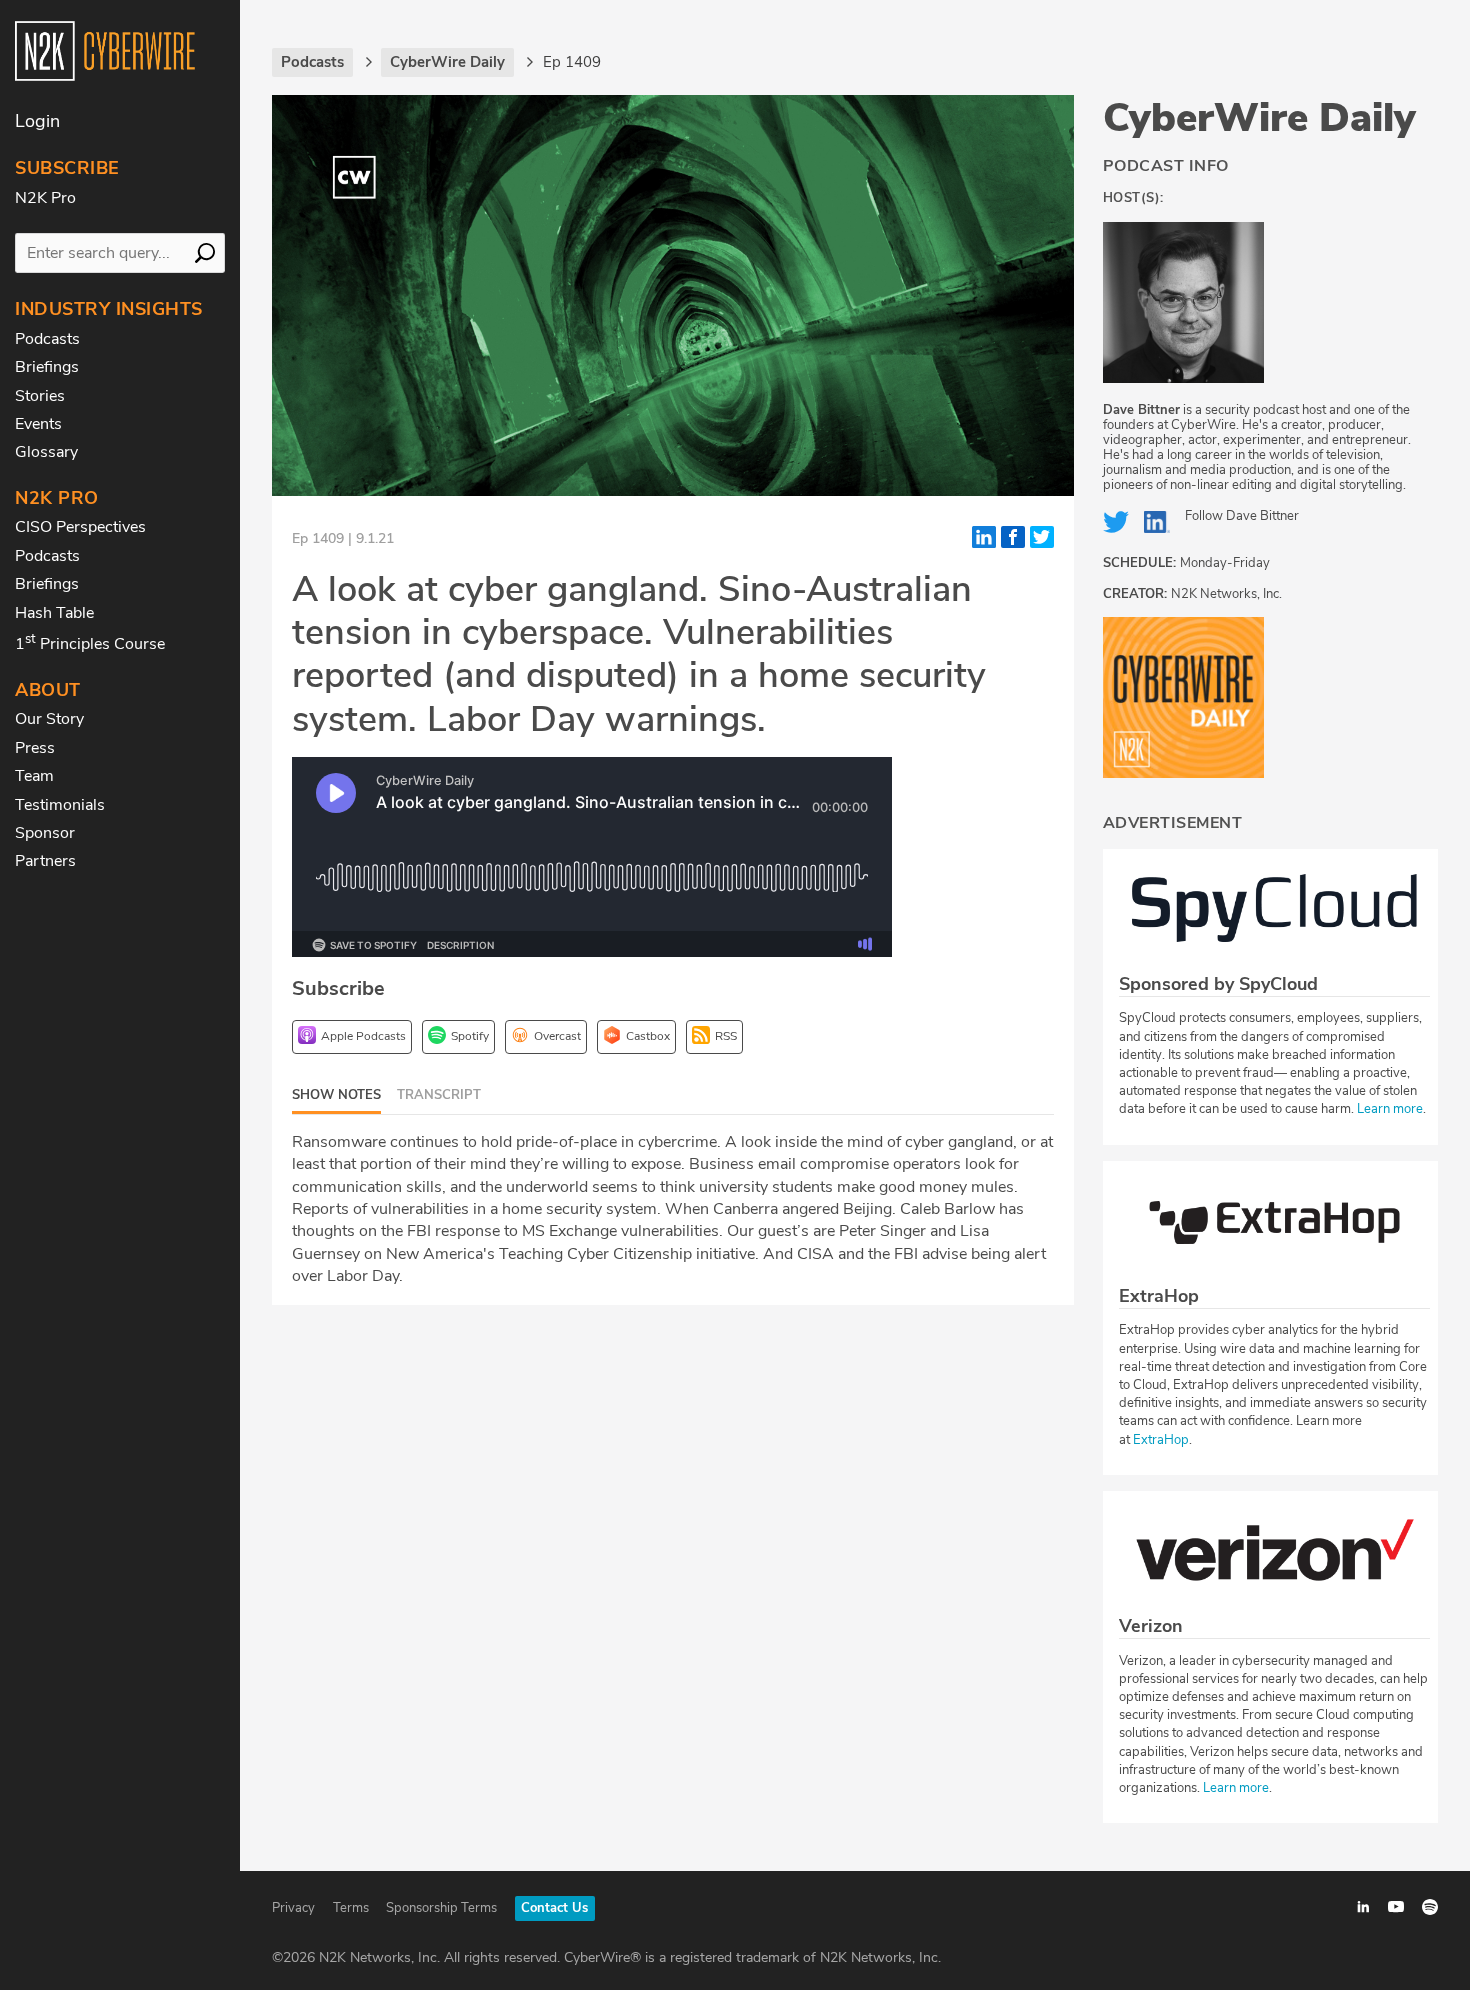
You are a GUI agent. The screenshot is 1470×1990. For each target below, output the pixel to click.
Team (34, 776)
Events (38, 424)
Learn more (1390, 1109)
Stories (40, 396)
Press (35, 748)
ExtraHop (1161, 1440)
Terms (351, 1908)
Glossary (46, 452)
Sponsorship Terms (441, 1908)
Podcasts (47, 339)
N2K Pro (45, 198)
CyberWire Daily (1259, 118)
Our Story (49, 719)
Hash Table (54, 613)
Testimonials (60, 805)
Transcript (439, 1095)
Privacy (293, 1908)
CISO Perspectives (80, 527)
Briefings (47, 367)
